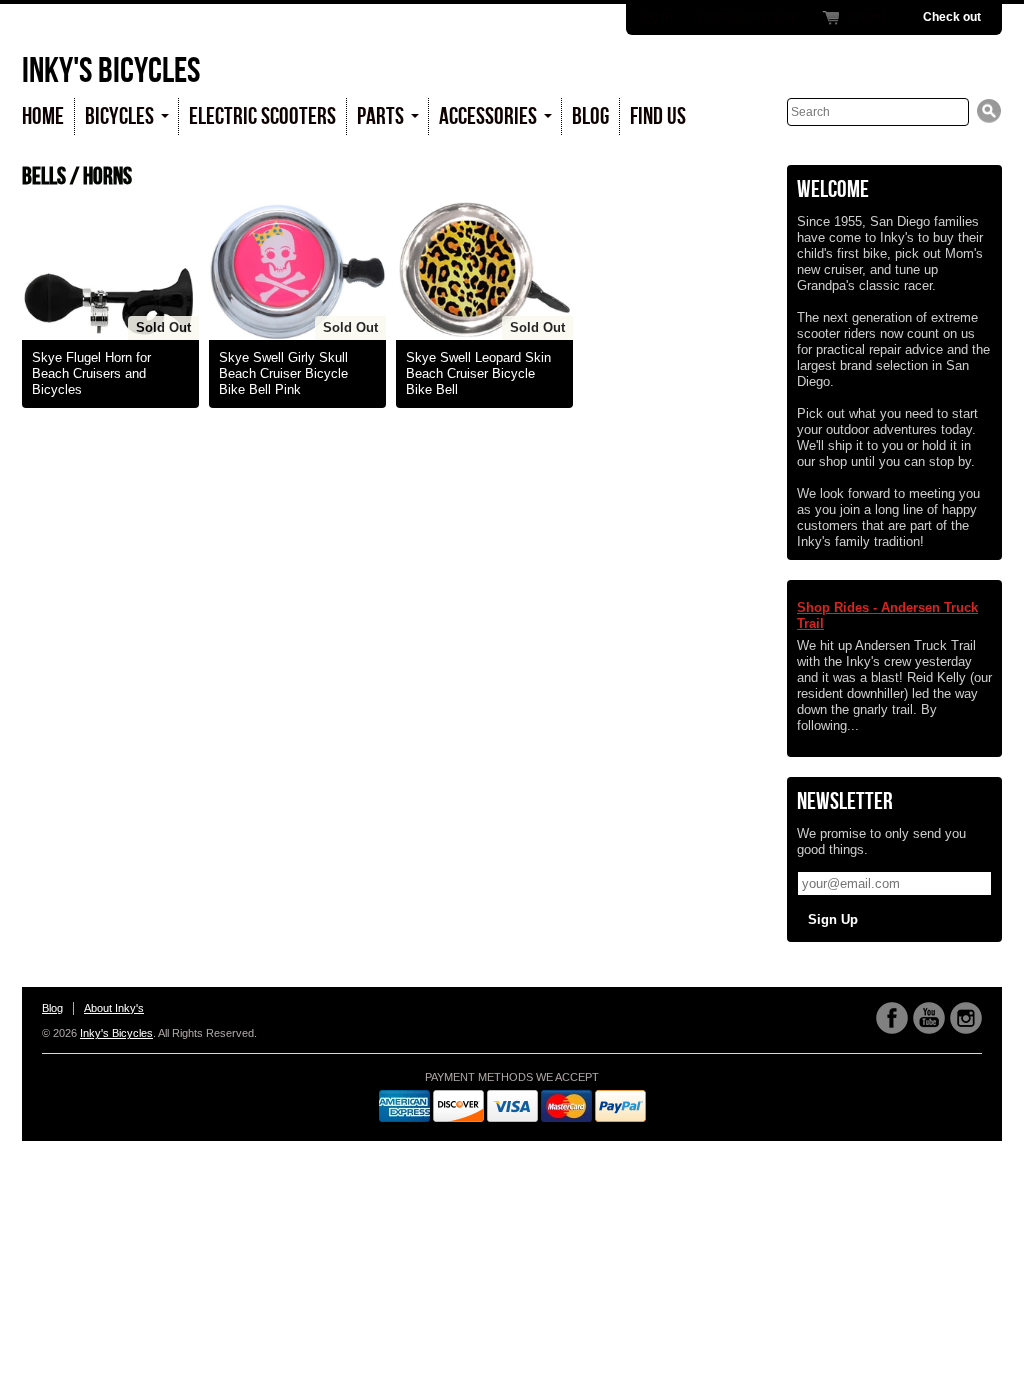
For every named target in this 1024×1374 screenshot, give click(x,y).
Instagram (966, 1018)
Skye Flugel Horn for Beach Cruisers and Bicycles (91, 373)
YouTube (929, 1018)
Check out (952, 17)
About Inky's (114, 1008)
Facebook (892, 1018)
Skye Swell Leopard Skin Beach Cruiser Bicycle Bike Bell (478, 373)
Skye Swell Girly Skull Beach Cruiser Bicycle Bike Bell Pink (283, 373)
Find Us (658, 116)
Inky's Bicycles (111, 71)
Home (43, 116)
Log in (655, 17)
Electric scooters (262, 116)
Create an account (747, 17)
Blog (590, 116)
